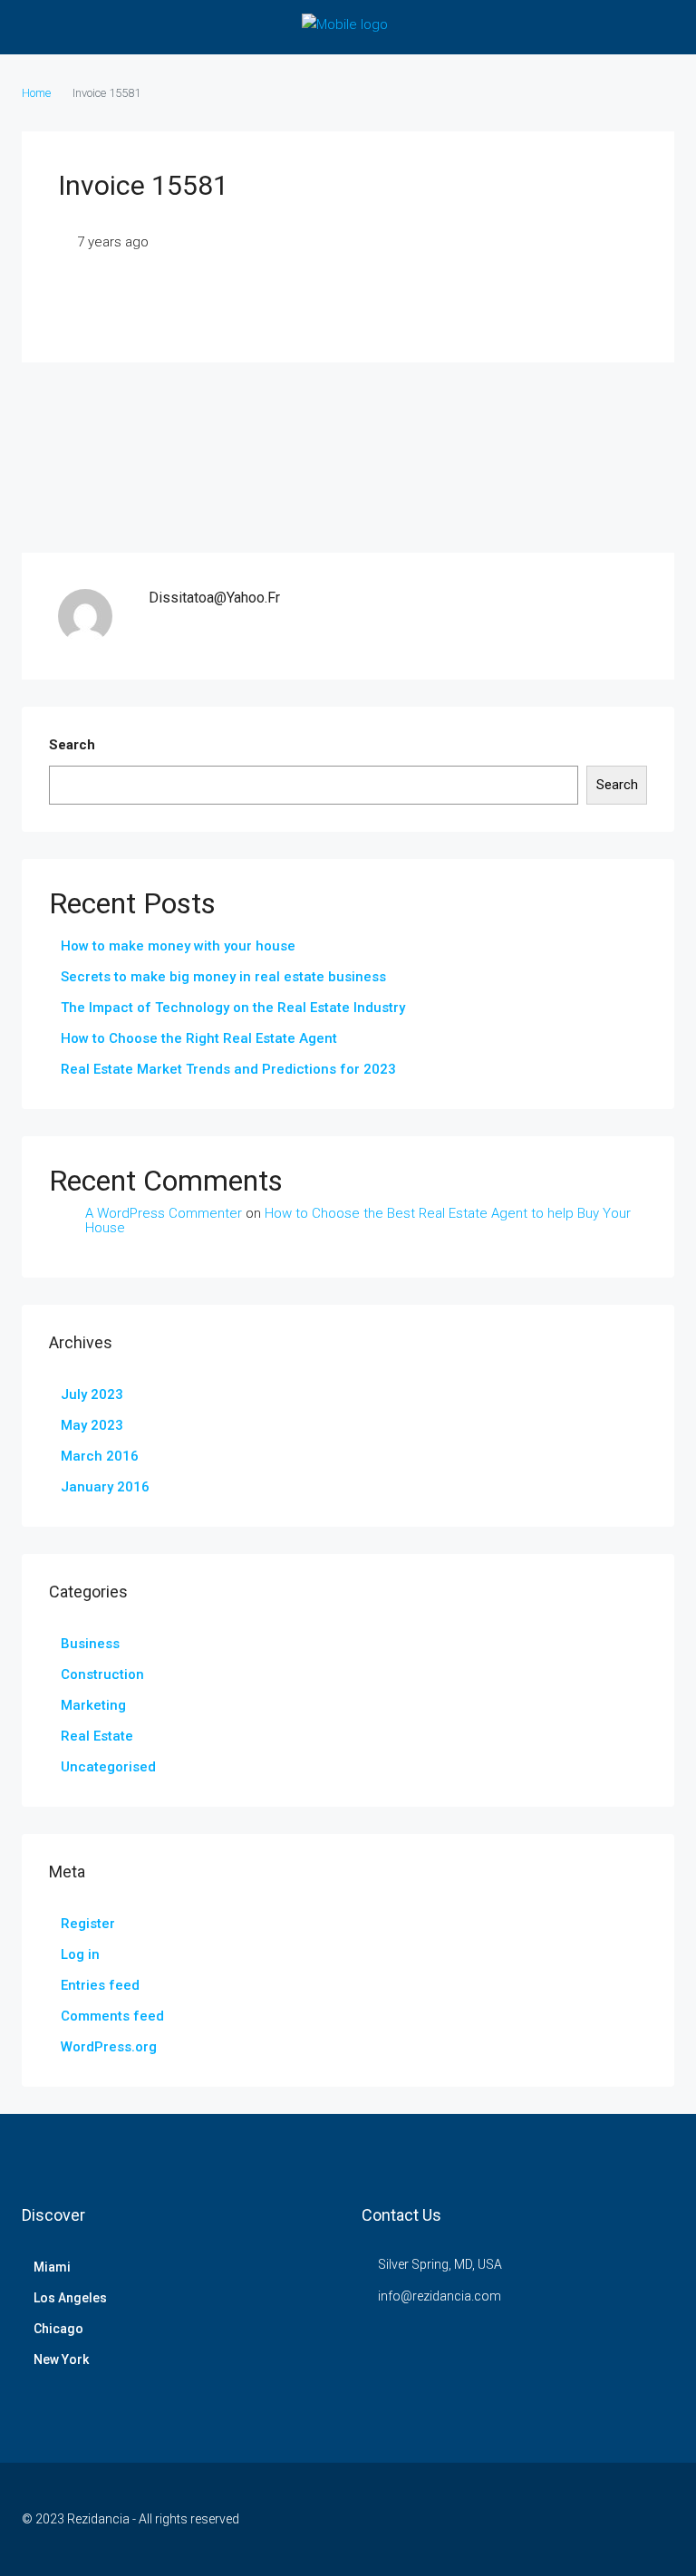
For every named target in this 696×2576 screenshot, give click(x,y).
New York (61, 2359)
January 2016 (105, 1487)
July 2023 (92, 1394)
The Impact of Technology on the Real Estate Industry (233, 1008)
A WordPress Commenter (164, 1213)
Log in (80, 1954)
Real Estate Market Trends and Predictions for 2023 (228, 1069)
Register (88, 1924)
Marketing (93, 1705)
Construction (102, 1674)
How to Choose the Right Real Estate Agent (199, 1038)
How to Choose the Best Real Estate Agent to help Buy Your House (358, 1221)
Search (72, 745)
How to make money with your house (178, 946)
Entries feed (100, 1985)
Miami (52, 2267)
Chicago (58, 2329)
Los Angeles (70, 2298)
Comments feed (112, 2016)
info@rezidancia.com (440, 2296)
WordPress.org (109, 2047)
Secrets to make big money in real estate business (223, 977)
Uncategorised (108, 1767)
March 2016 (100, 1456)
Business (90, 1644)
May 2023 (92, 1425)
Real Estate (97, 1736)
